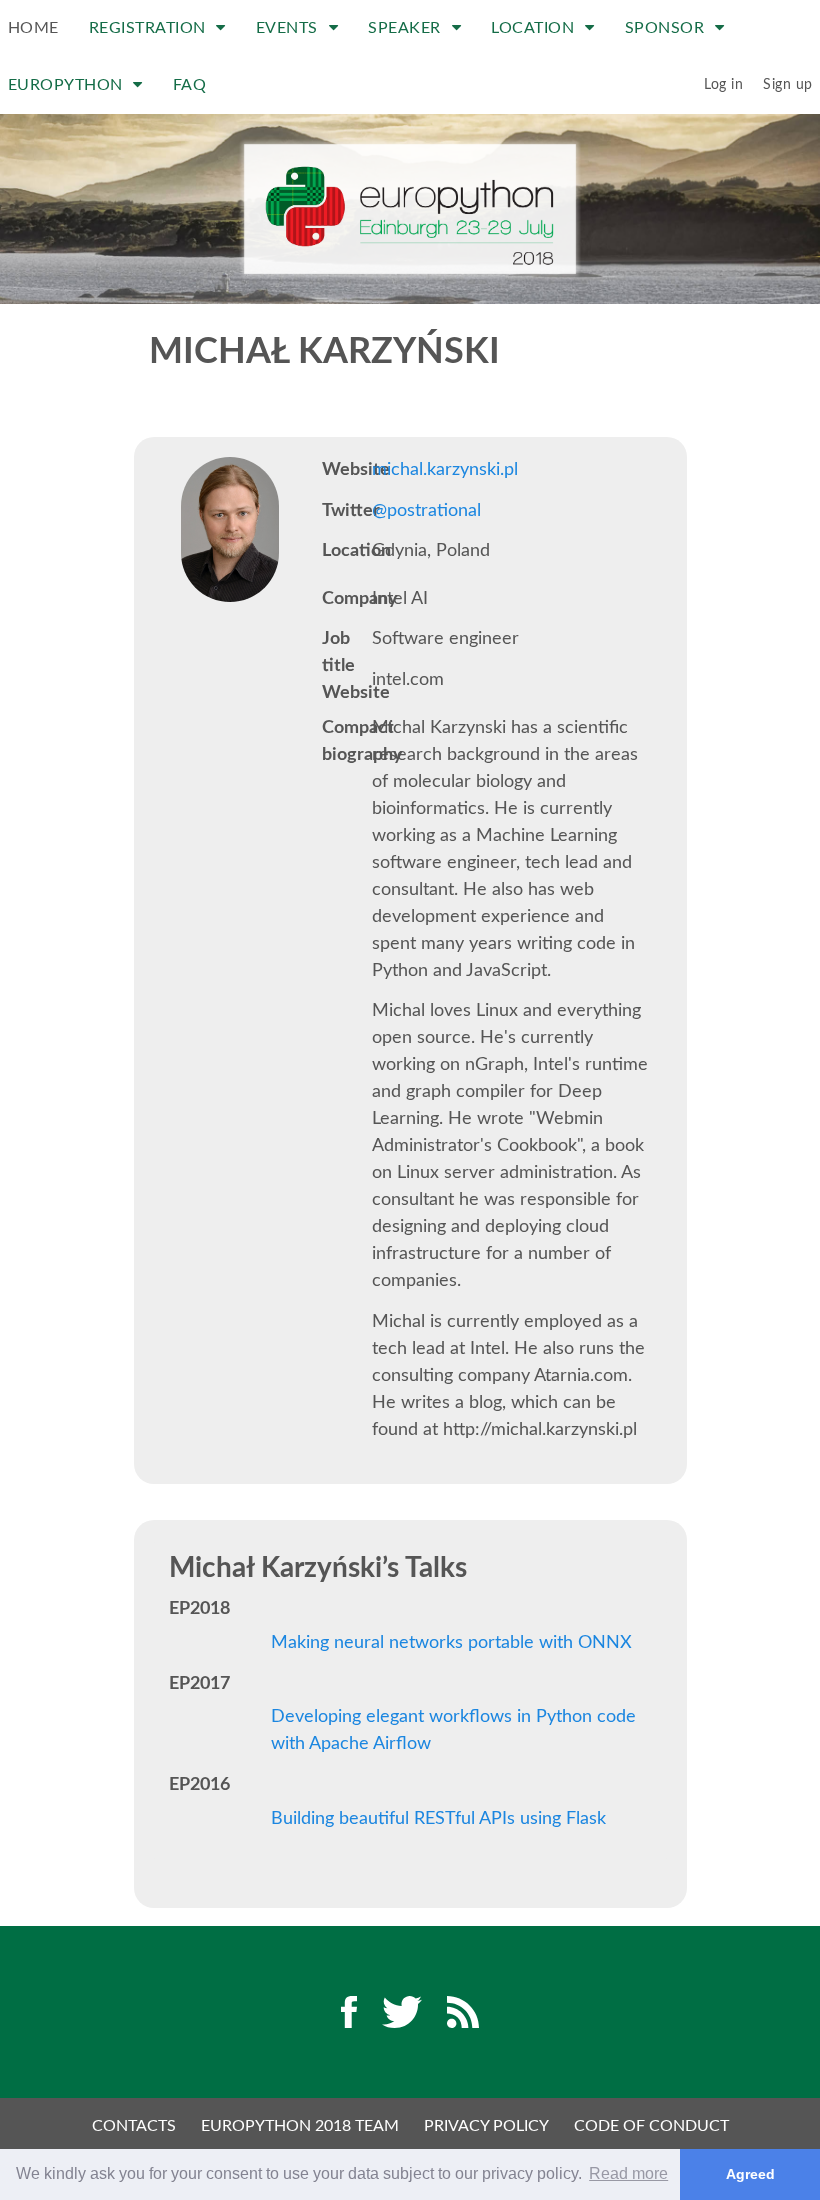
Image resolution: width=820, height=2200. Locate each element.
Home (33, 28)
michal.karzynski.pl (445, 470)
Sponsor (667, 28)
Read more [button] (628, 2173)
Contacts (134, 2126)
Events (289, 28)
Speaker (406, 28)
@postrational (426, 511)
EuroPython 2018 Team (300, 2126)
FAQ (190, 85)
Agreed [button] (750, 2174)
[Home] (409, 209)
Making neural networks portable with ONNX (451, 1643)
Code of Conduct (651, 2126)
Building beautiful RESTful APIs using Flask (438, 1819)
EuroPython (68, 85)
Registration (150, 28)
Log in (723, 85)
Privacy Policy (486, 2126)
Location (535, 28)
